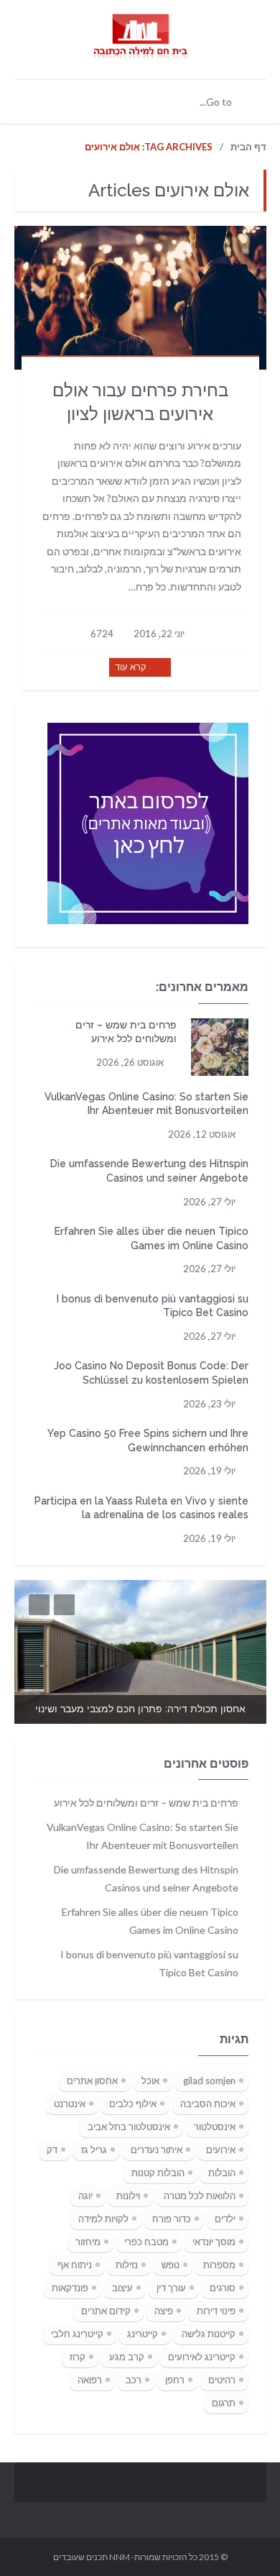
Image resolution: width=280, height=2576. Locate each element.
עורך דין (171, 2288)
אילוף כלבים (133, 2104)
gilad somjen (209, 2081)
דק (52, 2150)
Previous (39, 1605)
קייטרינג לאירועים (202, 2357)
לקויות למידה (103, 2219)
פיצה (164, 2311)
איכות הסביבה (208, 2104)
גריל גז (94, 2150)
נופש (171, 2265)
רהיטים (222, 2380)
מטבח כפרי (146, 2242)
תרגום (224, 2403)
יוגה (85, 2196)
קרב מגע (127, 2357)
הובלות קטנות (158, 2173)
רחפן (175, 2380)
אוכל (150, 2081)
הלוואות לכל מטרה (200, 2196)
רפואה (90, 2380)
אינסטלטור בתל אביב (129, 2127)
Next (64, 1605)
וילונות (128, 2196)
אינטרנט (70, 2104)
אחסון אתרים (92, 2081)
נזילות (127, 2265)
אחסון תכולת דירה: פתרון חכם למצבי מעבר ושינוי (140, 1709)
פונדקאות (70, 2288)
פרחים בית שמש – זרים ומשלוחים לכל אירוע (146, 1803)
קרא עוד (131, 667)
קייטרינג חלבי (77, 2334)
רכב (134, 2380)
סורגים (223, 2288)
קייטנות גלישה (209, 2334)
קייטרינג (143, 2334)
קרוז (78, 2357)
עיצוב (122, 2288)
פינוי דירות (216, 2311)
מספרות (219, 2265)
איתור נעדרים (157, 2150)
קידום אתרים (106, 2311)
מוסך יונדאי (214, 2242)
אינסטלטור (215, 2127)
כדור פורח (172, 2219)
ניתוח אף (75, 2265)
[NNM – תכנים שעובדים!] (140, 52)
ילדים (225, 2219)
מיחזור (88, 2242)
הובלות (222, 2173)
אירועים (221, 2150)
